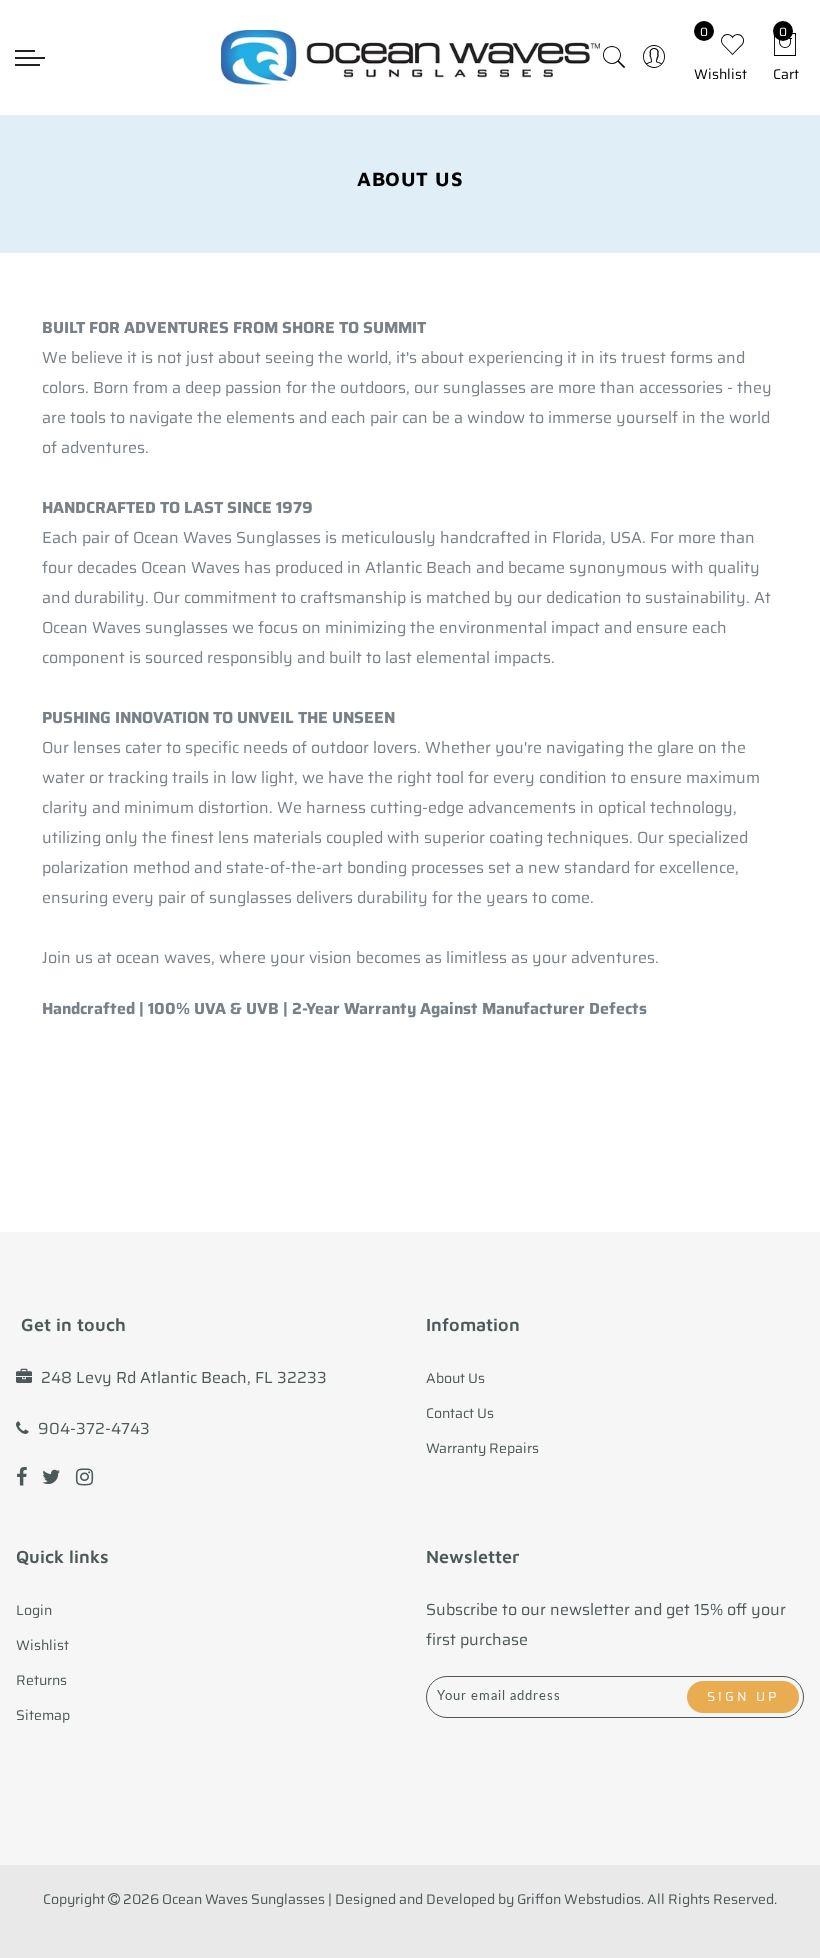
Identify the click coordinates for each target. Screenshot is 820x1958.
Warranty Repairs (482, 1448)
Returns (41, 1680)
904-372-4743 (94, 1428)
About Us (455, 1378)
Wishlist (42, 1645)
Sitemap (43, 1715)
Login (34, 1610)
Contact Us (460, 1413)
